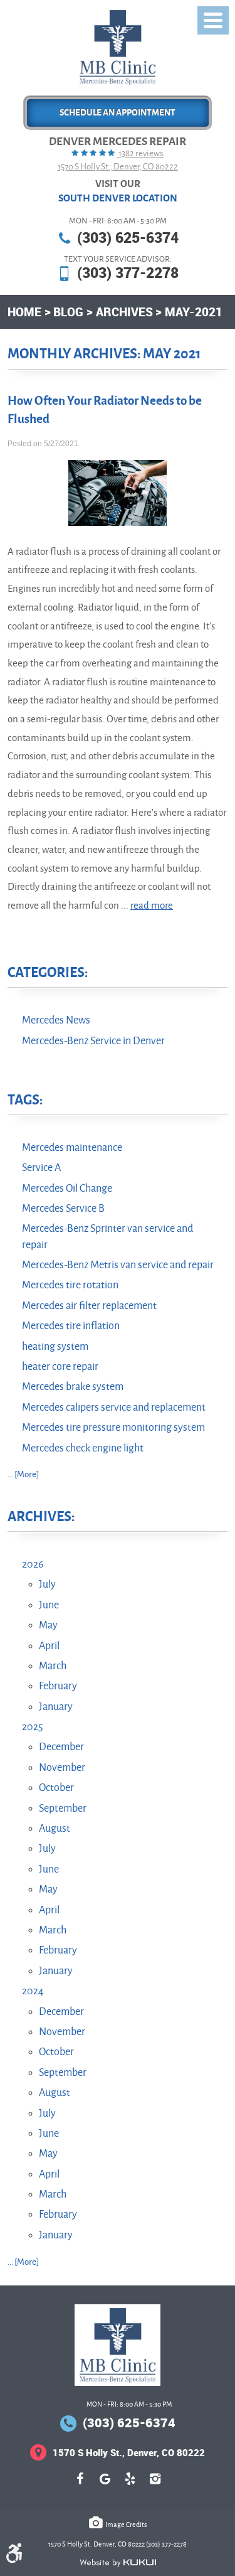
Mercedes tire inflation (71, 1326)
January (56, 1707)
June (49, 1605)
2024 (33, 1991)
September (63, 1809)
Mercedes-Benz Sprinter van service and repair (107, 1237)
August (55, 1829)
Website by (118, 2563)
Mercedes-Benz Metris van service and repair (118, 1265)
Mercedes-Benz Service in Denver (93, 1041)
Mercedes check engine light (83, 1448)
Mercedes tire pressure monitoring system (113, 1428)
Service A (41, 1168)
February (58, 1686)
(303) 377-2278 (128, 273)
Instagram (155, 2485)
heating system (55, 1347)
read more (152, 906)
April (49, 1646)
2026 (33, 1564)
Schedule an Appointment (118, 113)
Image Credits (126, 2525)
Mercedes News (56, 1020)
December (61, 1747)
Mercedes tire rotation (70, 1285)
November (62, 1768)
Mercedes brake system (73, 1387)
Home (24, 312)
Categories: (48, 973)
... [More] (23, 1474)
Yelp (130, 2485)
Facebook (80, 2485)
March (53, 1666)
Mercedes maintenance (72, 1148)
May (48, 1625)
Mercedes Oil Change (67, 1189)
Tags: (25, 1100)
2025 (33, 1727)
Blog (68, 312)
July (47, 1585)
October (56, 1788)
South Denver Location (118, 198)
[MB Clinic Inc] (118, 47)
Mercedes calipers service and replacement (114, 1408)
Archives (124, 312)
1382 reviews (140, 153)
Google (105, 2485)
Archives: (41, 1517)
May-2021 (194, 312)
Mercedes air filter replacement (89, 1306)
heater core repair (60, 1367)
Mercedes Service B (63, 1209)
